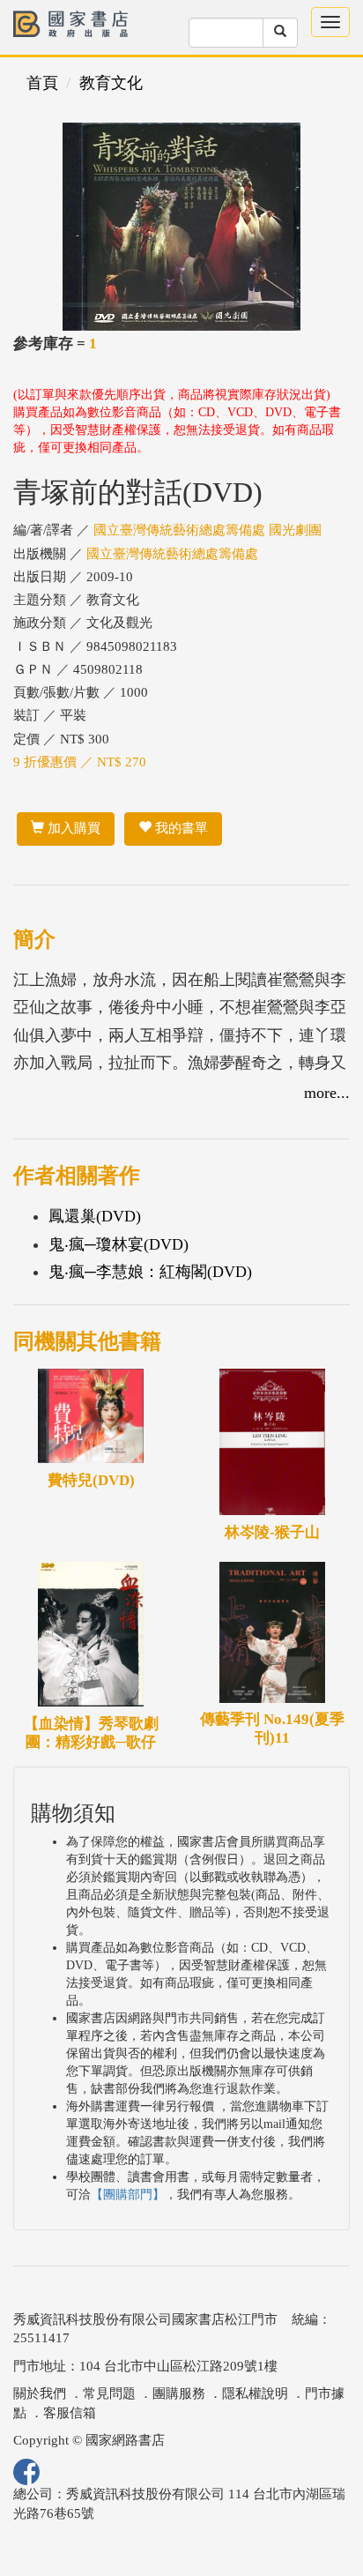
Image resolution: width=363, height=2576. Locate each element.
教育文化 (111, 83)
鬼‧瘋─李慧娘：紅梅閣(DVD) (150, 1272)
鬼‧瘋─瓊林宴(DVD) (119, 1244)
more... (327, 1093)
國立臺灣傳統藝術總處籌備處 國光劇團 (207, 530)
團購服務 (179, 2393)
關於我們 (40, 2393)
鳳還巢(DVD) (95, 1216)
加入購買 (72, 828)
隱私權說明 (255, 2393)
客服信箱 (70, 2413)
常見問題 (109, 2393)
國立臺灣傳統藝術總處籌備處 (172, 554)
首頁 (42, 83)
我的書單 (180, 828)
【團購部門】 (128, 2195)
